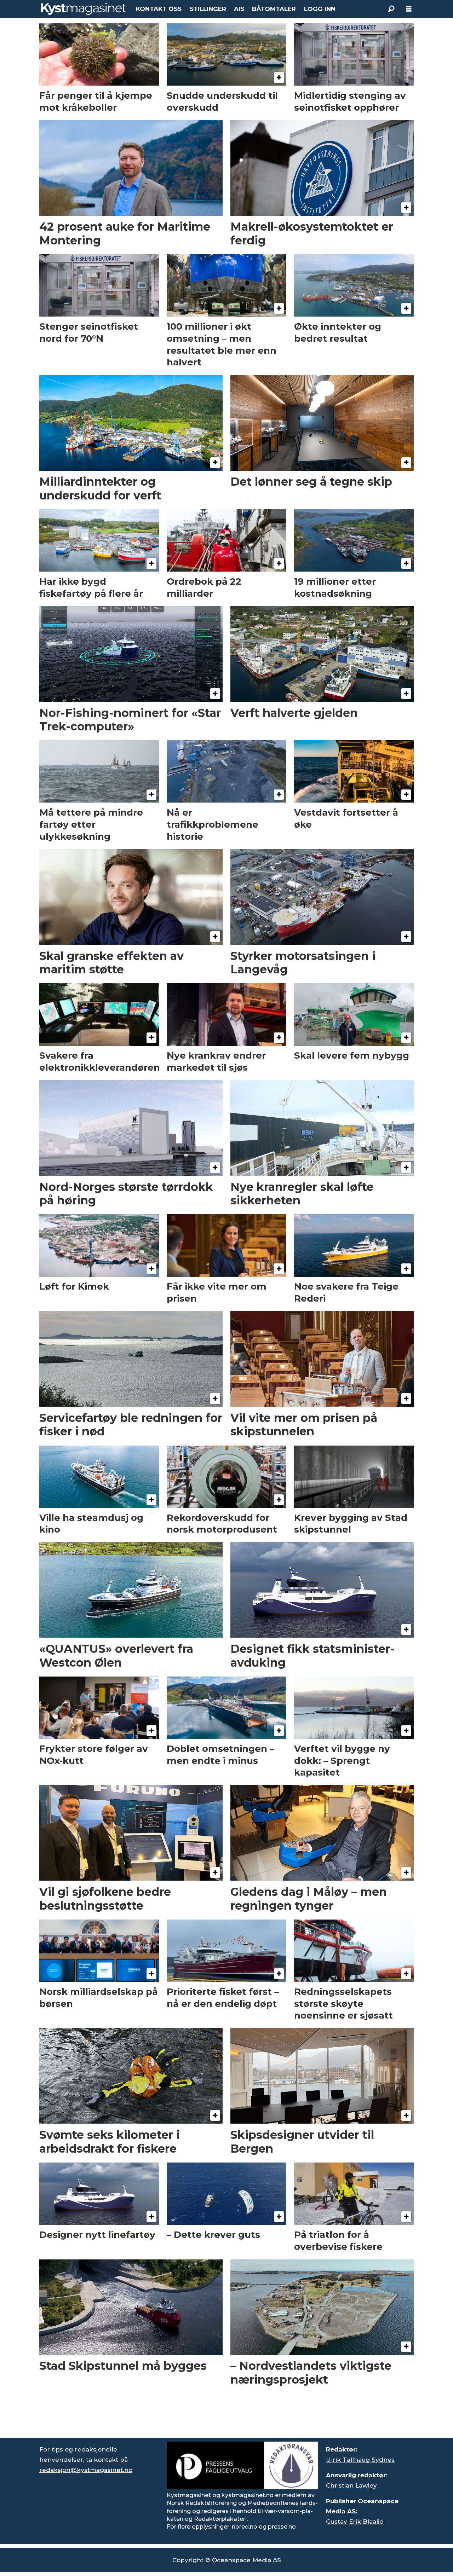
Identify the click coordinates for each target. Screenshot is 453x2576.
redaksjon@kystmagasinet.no (86, 2470)
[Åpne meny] (409, 9)
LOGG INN (320, 9)
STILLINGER (208, 9)
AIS (239, 9)
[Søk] (391, 9)
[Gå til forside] (84, 9)
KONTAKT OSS (159, 9)
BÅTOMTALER (274, 9)
